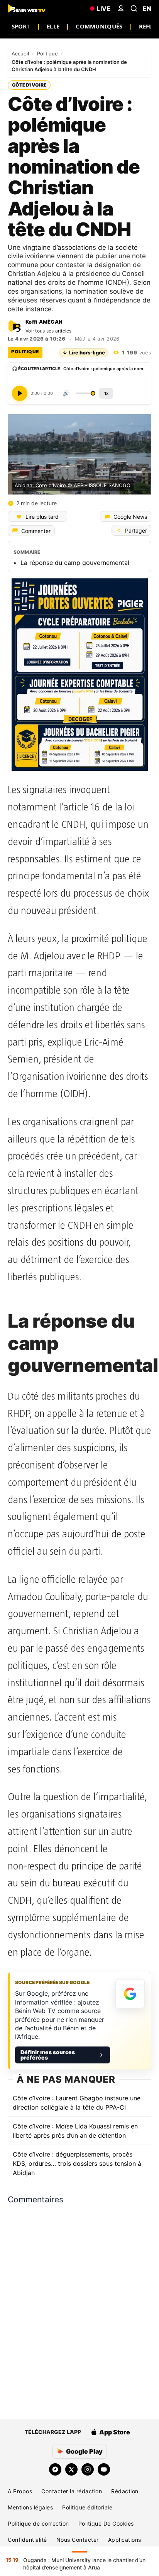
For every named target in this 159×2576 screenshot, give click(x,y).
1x (106, 393)
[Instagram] (88, 2469)
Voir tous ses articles (49, 331)
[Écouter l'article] (20, 393)
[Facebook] (55, 2469)
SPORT (21, 26)
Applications (125, 2540)
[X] (71, 2469)
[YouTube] (104, 2469)
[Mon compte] (121, 8)
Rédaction (125, 2491)
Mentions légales (30, 2507)
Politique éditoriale (87, 2507)
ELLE (53, 26)
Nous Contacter (78, 2540)
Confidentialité (27, 2540)
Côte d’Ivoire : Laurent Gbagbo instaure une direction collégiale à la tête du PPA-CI (77, 2103)
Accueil (21, 53)
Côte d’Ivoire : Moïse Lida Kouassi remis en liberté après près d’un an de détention (75, 2131)
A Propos (20, 2491)
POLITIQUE (25, 352)
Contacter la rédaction (72, 2491)
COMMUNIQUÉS (99, 26)
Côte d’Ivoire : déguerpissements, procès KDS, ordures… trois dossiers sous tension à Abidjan (77, 2163)
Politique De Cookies (106, 2523)
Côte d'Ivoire (29, 85)
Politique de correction (38, 2523)
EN (147, 8)
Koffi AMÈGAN (44, 322)
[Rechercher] (134, 8)
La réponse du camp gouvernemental (75, 563)
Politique (48, 53)
